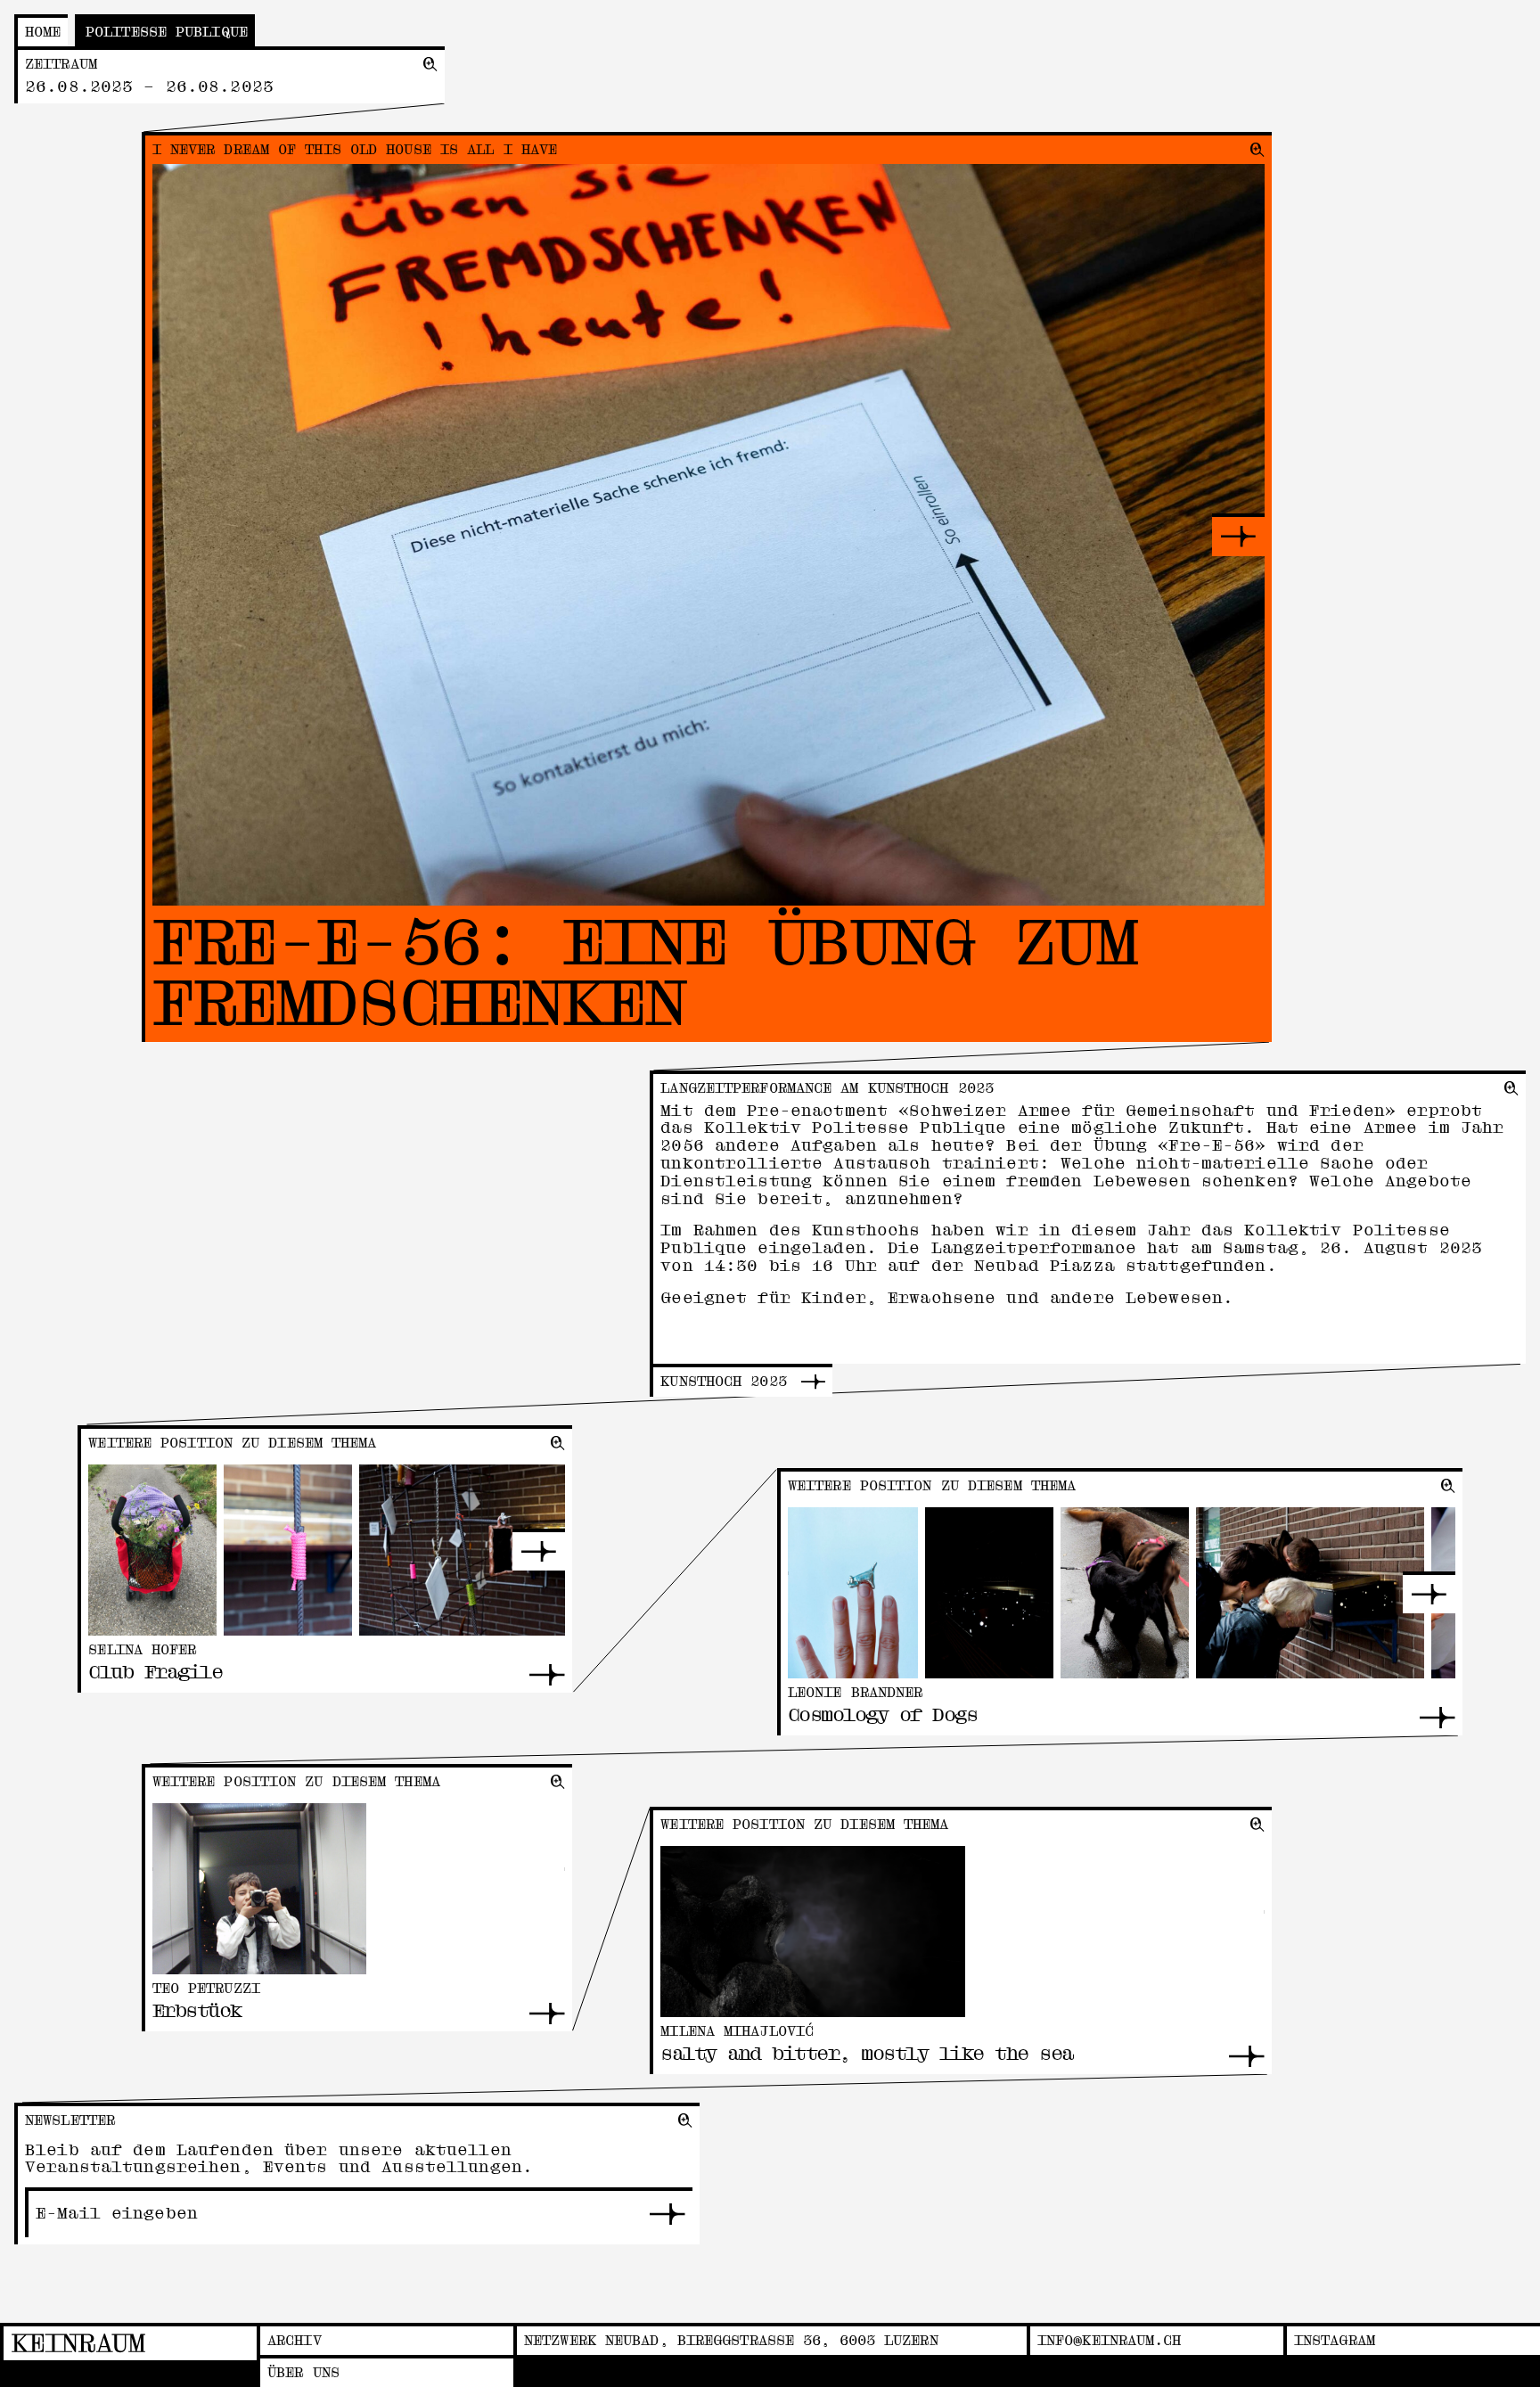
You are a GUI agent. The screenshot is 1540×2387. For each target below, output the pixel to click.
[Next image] (1238, 535)
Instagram (1335, 2341)
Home (43, 32)
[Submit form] (668, 2214)
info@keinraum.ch (1110, 2341)
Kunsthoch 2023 (723, 1382)
